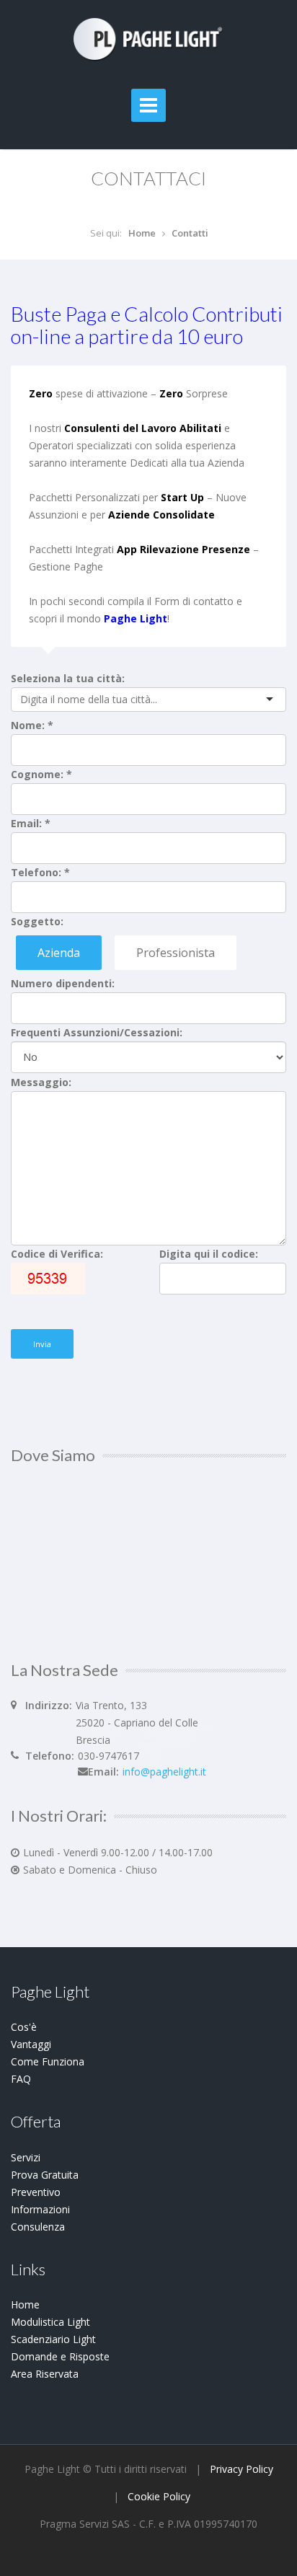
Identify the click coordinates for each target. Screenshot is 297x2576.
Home (142, 233)
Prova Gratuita (45, 2175)
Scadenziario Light (53, 2339)
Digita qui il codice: (209, 1254)
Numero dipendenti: (63, 983)
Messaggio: (41, 1082)
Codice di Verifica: (57, 1254)
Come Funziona (48, 2061)
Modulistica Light (50, 2322)
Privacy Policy (241, 2469)
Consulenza (38, 2227)
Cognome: (41, 774)
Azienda (59, 953)
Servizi (26, 2157)
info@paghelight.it (164, 1772)
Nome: (32, 725)
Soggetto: (37, 921)
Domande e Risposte (60, 2356)
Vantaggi (31, 2044)
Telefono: (40, 872)
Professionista (176, 953)
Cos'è (24, 2027)
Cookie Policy (159, 2496)
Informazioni (40, 2209)
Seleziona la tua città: (68, 678)
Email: (31, 823)
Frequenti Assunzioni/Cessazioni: (97, 1032)
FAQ (21, 2079)
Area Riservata (45, 2374)
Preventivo (36, 2192)
